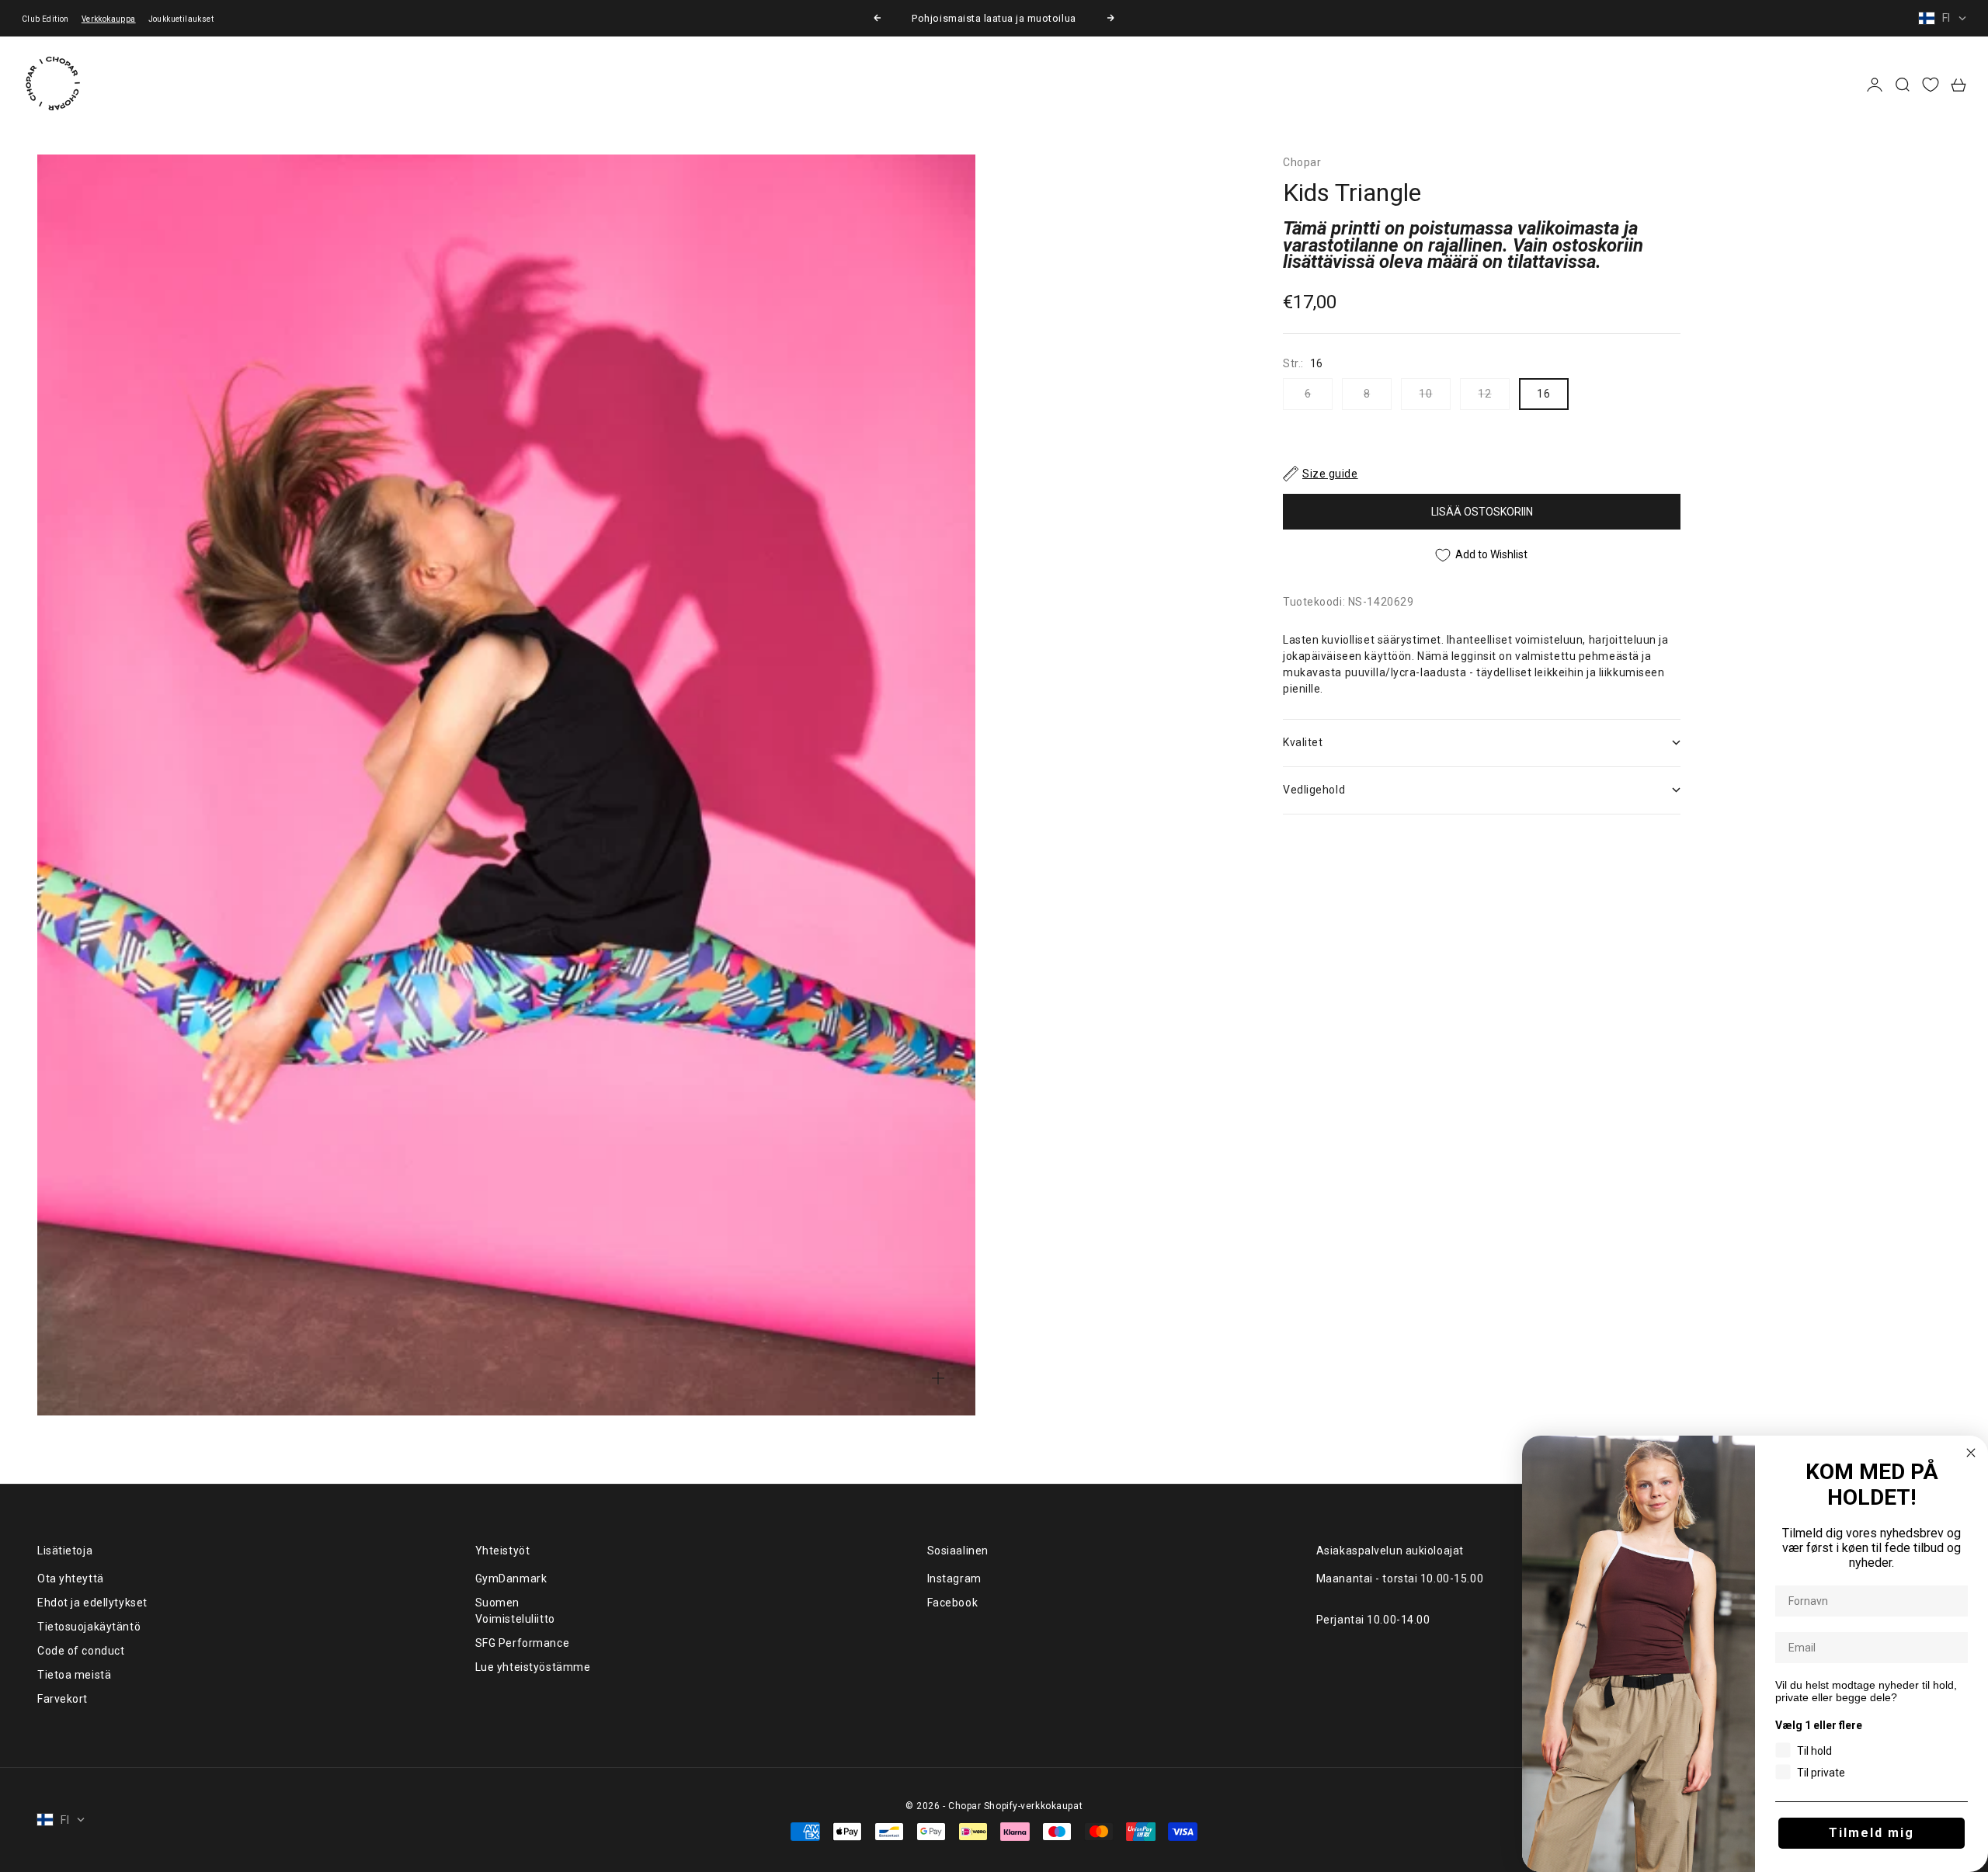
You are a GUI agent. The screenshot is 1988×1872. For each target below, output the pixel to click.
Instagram (954, 1579)
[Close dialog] (1971, 1453)
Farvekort (63, 1699)
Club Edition (45, 19)
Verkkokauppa (109, 19)
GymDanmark (511, 1579)
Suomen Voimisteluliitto (515, 1611)
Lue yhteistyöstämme (533, 1667)
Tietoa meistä (74, 1675)
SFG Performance (522, 1643)
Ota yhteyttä (71, 1579)
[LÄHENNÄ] (938, 1378)
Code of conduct (81, 1651)
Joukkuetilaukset (181, 19)
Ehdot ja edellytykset (92, 1603)
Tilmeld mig (1872, 1833)
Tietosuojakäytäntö (89, 1627)
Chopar (1302, 162)
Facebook (952, 1603)
